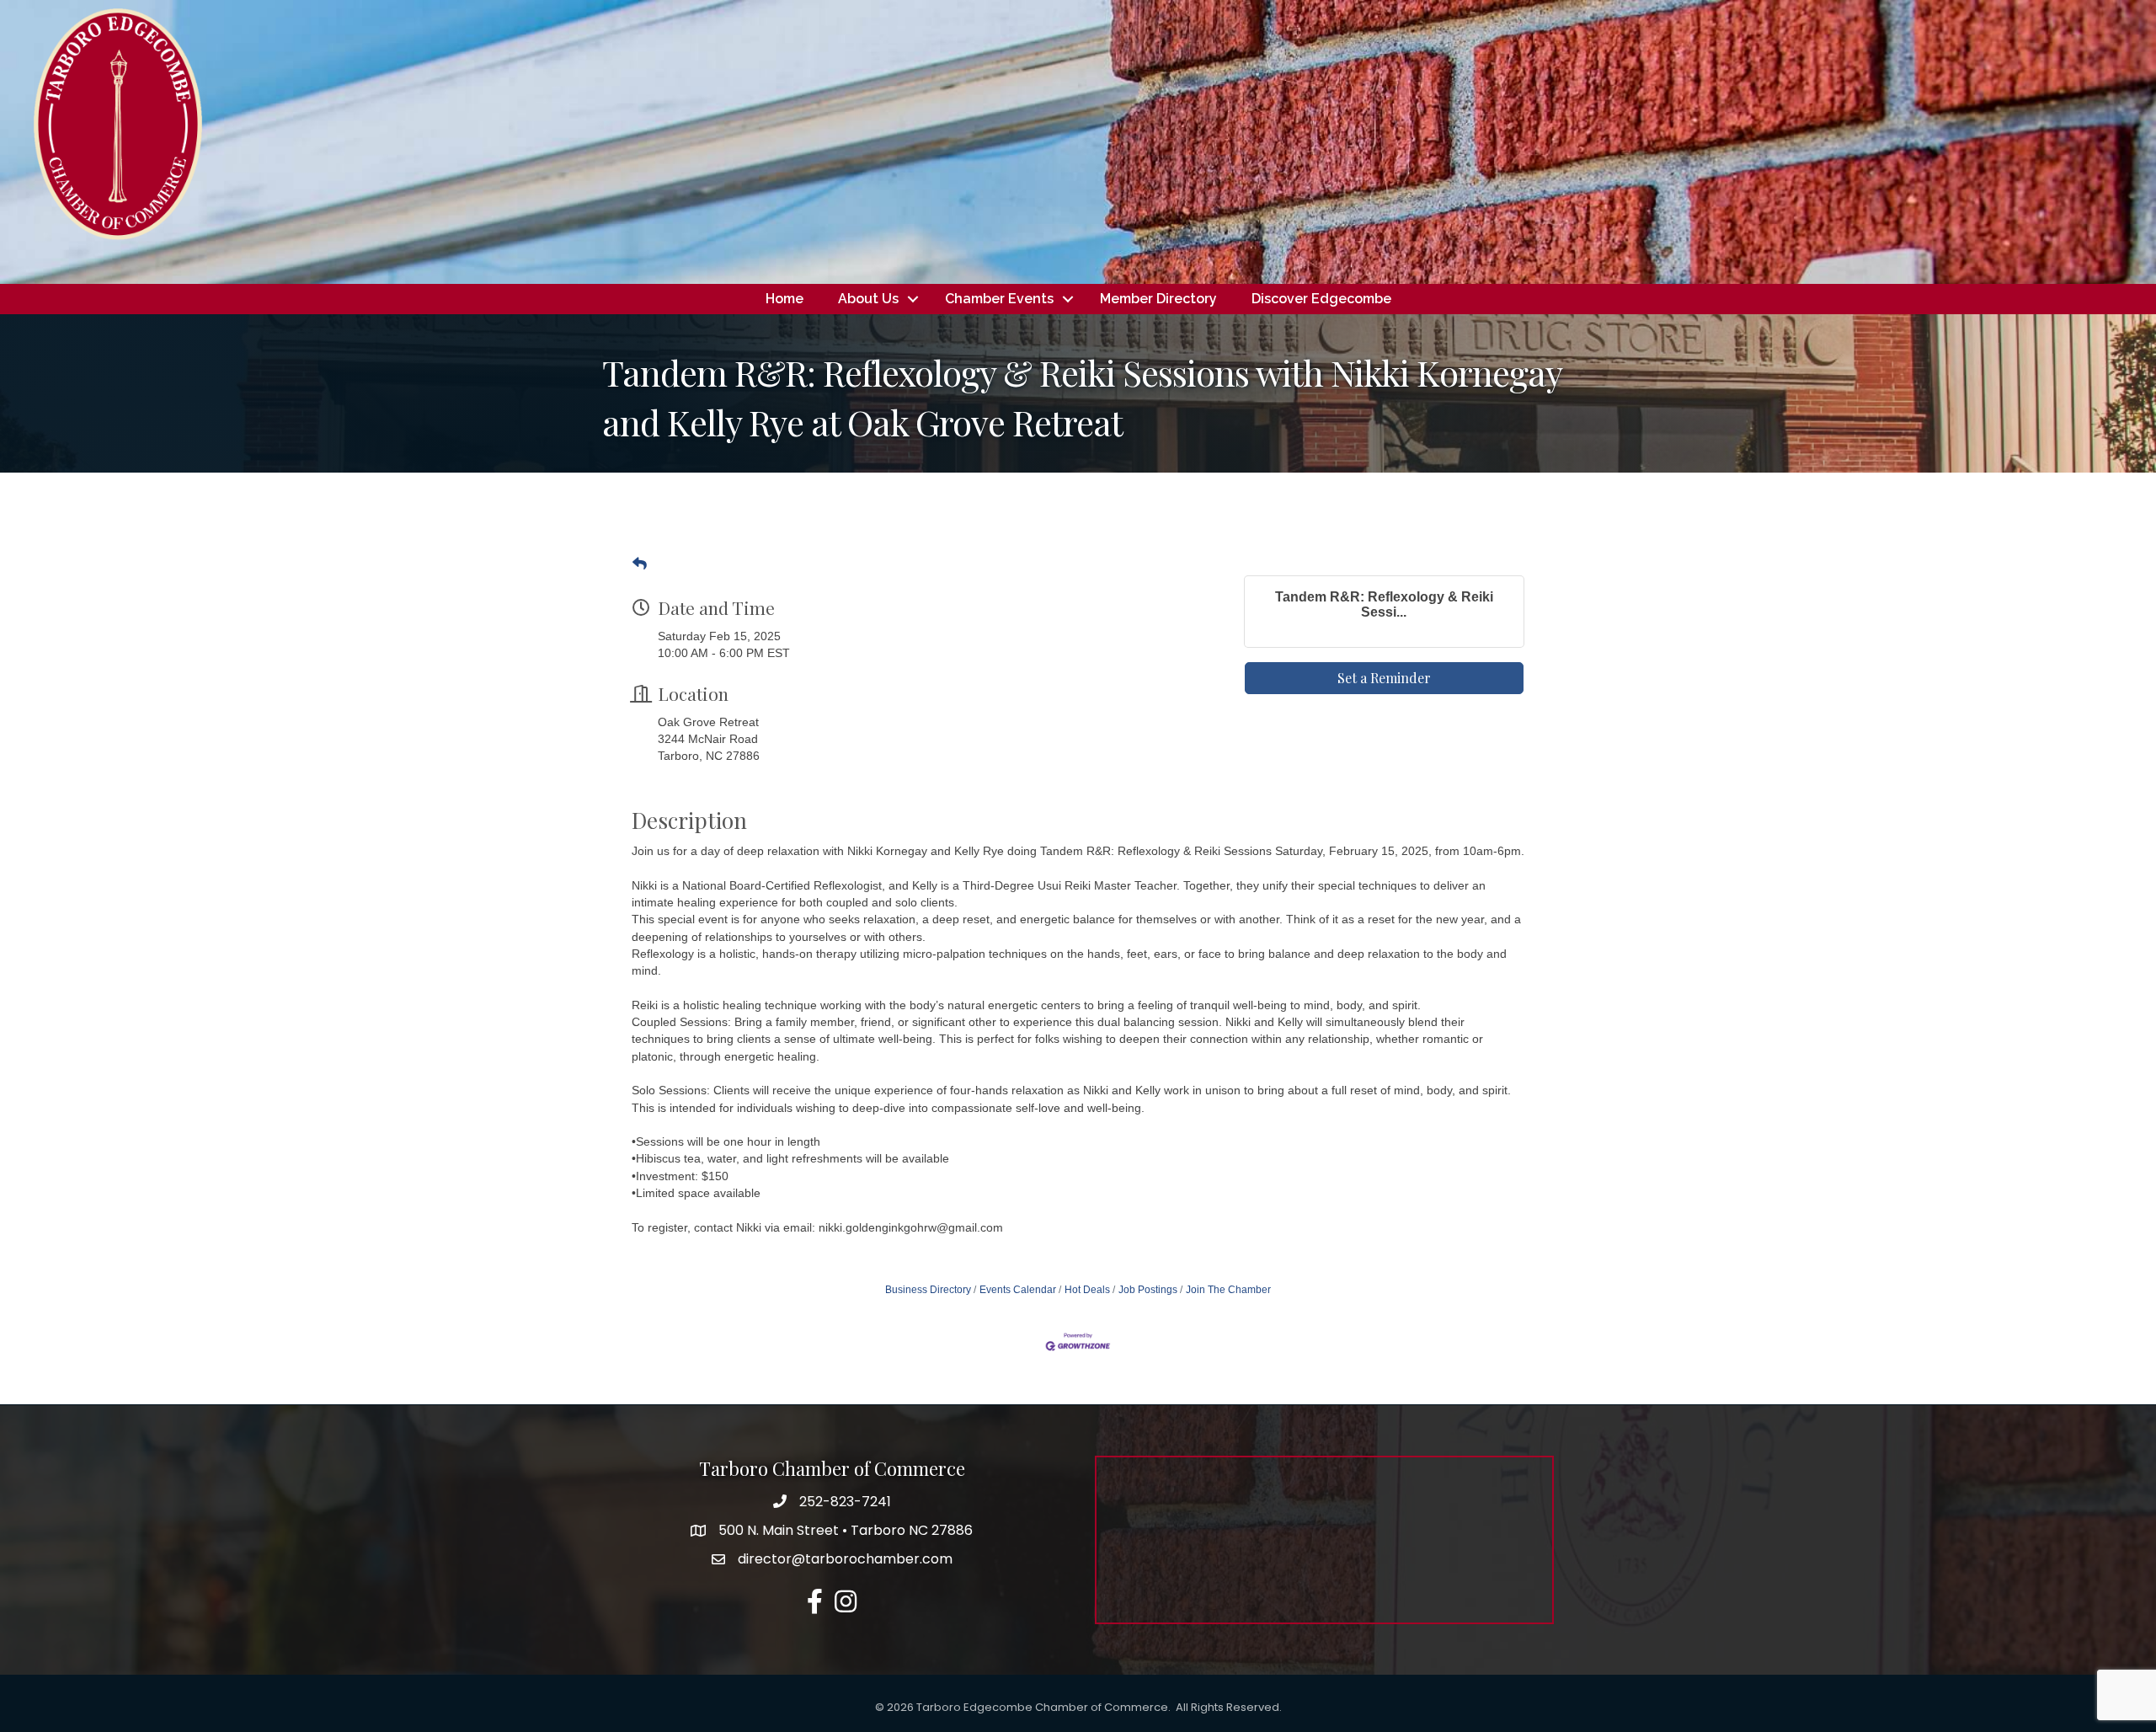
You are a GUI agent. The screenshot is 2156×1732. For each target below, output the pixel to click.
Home (784, 299)
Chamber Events (999, 299)
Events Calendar (1018, 1290)
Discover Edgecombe (1321, 299)
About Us (868, 299)
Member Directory (1158, 299)
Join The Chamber (1228, 1290)
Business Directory (928, 1290)
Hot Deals (1087, 1290)
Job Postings (1148, 1290)
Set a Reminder (1384, 678)
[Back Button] (640, 564)
